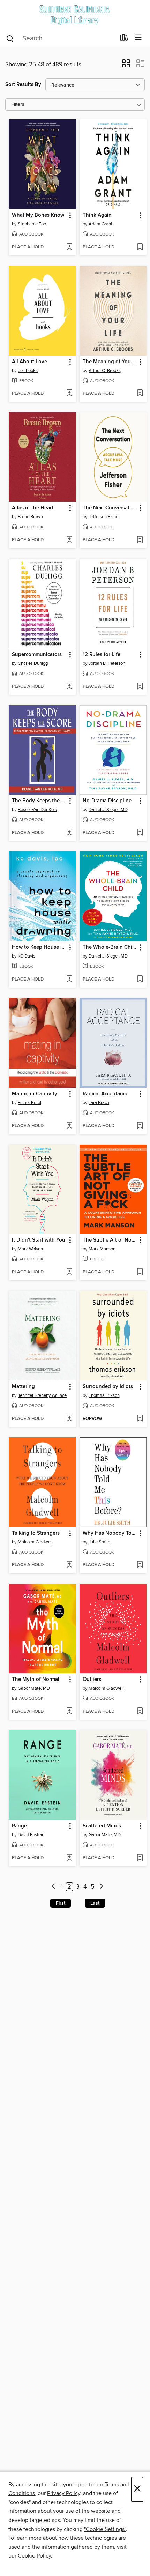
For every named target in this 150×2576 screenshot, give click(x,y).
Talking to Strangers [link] (36, 1533)
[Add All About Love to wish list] (69, 394)
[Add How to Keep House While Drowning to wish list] (69, 980)
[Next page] (101, 1887)
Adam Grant (100, 224)
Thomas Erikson (104, 1395)
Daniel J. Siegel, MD (108, 810)
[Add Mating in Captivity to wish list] (69, 1126)
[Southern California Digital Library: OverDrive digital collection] (75, 15)
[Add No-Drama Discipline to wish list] (140, 833)
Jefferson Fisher (104, 517)
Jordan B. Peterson (107, 663)
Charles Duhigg (33, 663)
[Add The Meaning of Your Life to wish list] (140, 394)
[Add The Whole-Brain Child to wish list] (140, 980)
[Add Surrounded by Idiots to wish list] (140, 1419)
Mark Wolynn (30, 1249)
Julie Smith (99, 1542)
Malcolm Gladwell (35, 1542)
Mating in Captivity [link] (35, 1094)
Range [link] (19, 1826)
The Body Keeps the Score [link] (39, 801)
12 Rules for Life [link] (102, 655)
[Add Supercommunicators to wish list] (69, 687)
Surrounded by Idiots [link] (108, 1387)
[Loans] (124, 39)
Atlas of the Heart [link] (33, 508)
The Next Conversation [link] (110, 508)
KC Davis (27, 956)
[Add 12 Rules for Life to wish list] (140, 687)
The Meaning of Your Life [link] (110, 362)
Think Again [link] (97, 215)
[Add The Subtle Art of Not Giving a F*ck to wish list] (140, 1272)
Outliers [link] (92, 1680)
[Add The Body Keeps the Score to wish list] (69, 833)
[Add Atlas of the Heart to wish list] (69, 540)
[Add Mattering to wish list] (69, 1419)
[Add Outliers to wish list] (140, 1712)
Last (95, 1903)
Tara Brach (99, 1103)
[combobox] (61, 38)
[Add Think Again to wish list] (140, 247)
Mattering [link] (23, 1387)
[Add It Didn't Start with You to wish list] (69, 1272)
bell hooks (28, 371)
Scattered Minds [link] (102, 1826)
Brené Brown (30, 517)
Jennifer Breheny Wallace (42, 1395)
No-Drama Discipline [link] (107, 801)
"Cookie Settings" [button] (105, 2529)
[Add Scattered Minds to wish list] (140, 1858)
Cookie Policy (34, 2556)
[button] (126, 66)
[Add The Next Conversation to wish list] (140, 540)
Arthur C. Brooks (105, 371)
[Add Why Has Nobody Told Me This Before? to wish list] (140, 1565)
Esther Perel (29, 1103)
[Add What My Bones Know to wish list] (69, 247)
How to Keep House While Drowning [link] (39, 947)
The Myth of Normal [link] (36, 1680)
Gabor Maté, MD (34, 1688)
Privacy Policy (64, 2493)
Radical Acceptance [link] (106, 1094)
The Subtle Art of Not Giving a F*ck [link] (110, 1240)
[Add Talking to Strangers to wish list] (69, 1565)
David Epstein (31, 1835)
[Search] (10, 38)
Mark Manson (102, 1249)
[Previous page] (54, 1887)
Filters (18, 105)
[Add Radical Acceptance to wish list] (140, 1126)
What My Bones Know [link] (38, 215)
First (61, 1903)
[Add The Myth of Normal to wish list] (69, 1712)
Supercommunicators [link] (37, 655)
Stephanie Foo (32, 224)
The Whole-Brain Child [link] (110, 947)
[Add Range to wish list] (69, 1858)
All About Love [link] (29, 362)
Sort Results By (23, 85)
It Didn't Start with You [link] (39, 1240)
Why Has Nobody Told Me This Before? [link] (110, 1533)
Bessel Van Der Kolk (37, 810)
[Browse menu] (138, 38)
